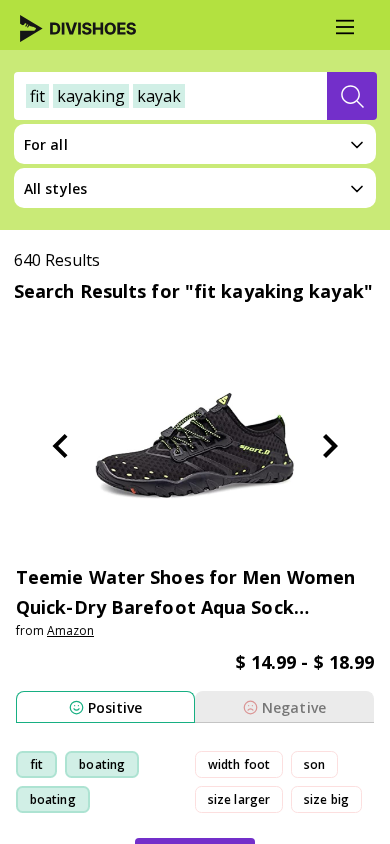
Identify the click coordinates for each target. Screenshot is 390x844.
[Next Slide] (330, 446)
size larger (239, 799)
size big (326, 799)
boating (102, 764)
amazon (70, 630)
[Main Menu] (345, 27)
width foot (239, 764)
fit (36, 764)
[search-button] (352, 96)
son (314, 764)
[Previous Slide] (60, 446)
